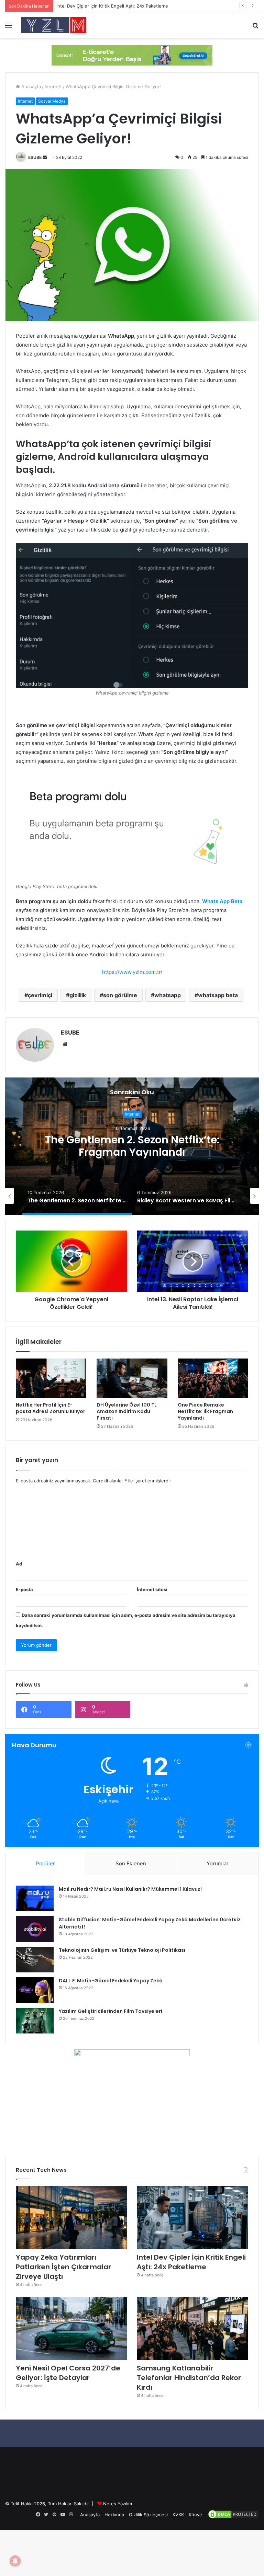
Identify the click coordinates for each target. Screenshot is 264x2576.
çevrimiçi (40, 995)
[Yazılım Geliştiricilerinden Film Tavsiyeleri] (35, 2021)
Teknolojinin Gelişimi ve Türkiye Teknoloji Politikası (122, 1950)
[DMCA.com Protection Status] (233, 2518)
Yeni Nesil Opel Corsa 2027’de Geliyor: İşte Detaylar (68, 2373)
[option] (132, 1146)
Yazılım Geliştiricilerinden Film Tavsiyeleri (111, 2011)
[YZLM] (54, 25)
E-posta (24, 1589)
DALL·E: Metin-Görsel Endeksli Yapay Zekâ (111, 1981)
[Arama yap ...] (255, 28)
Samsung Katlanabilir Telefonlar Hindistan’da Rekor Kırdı (189, 2378)
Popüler (45, 1863)
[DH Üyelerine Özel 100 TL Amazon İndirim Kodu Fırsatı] (132, 1378)
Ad (19, 1564)
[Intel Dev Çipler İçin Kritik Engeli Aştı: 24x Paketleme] (192, 2218)
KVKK (178, 2515)
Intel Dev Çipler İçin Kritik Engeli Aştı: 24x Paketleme (191, 2262)
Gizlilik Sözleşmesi (148, 2515)
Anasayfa (30, 86)
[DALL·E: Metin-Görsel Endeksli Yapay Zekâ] (35, 1990)
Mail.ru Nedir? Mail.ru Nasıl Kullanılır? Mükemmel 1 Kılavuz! (130, 1889)
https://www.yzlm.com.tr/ (132, 972)
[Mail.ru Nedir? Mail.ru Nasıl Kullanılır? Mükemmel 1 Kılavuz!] (35, 1898)
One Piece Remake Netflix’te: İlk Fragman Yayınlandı (205, 1411)
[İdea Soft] (132, 55)
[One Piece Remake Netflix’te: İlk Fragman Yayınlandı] (213, 1378)
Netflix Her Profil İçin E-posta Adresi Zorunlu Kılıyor (51, 1408)
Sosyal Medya (52, 101)
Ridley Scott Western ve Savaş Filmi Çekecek (132, 1146)
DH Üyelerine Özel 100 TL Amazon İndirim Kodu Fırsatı (127, 1411)
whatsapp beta (218, 995)
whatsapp (168, 995)
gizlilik (78, 995)
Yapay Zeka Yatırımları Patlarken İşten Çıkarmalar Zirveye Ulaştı (63, 2267)
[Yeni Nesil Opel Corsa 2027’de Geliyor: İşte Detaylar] (71, 2328)
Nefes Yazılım (118, 2504)
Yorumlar (218, 1863)
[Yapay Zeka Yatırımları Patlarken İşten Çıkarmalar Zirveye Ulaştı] (71, 2218)
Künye (195, 2515)
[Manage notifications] (15, 2561)
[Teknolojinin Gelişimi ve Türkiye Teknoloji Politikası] (35, 1960)
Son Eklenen (131, 1863)
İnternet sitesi (152, 1589)
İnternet (53, 86)
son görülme (120, 995)
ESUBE (35, 157)
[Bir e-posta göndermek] (45, 157)
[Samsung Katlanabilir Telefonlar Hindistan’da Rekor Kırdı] (192, 2328)
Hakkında (114, 2515)
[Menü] (9, 28)
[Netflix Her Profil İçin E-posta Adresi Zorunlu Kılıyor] (51, 1378)
